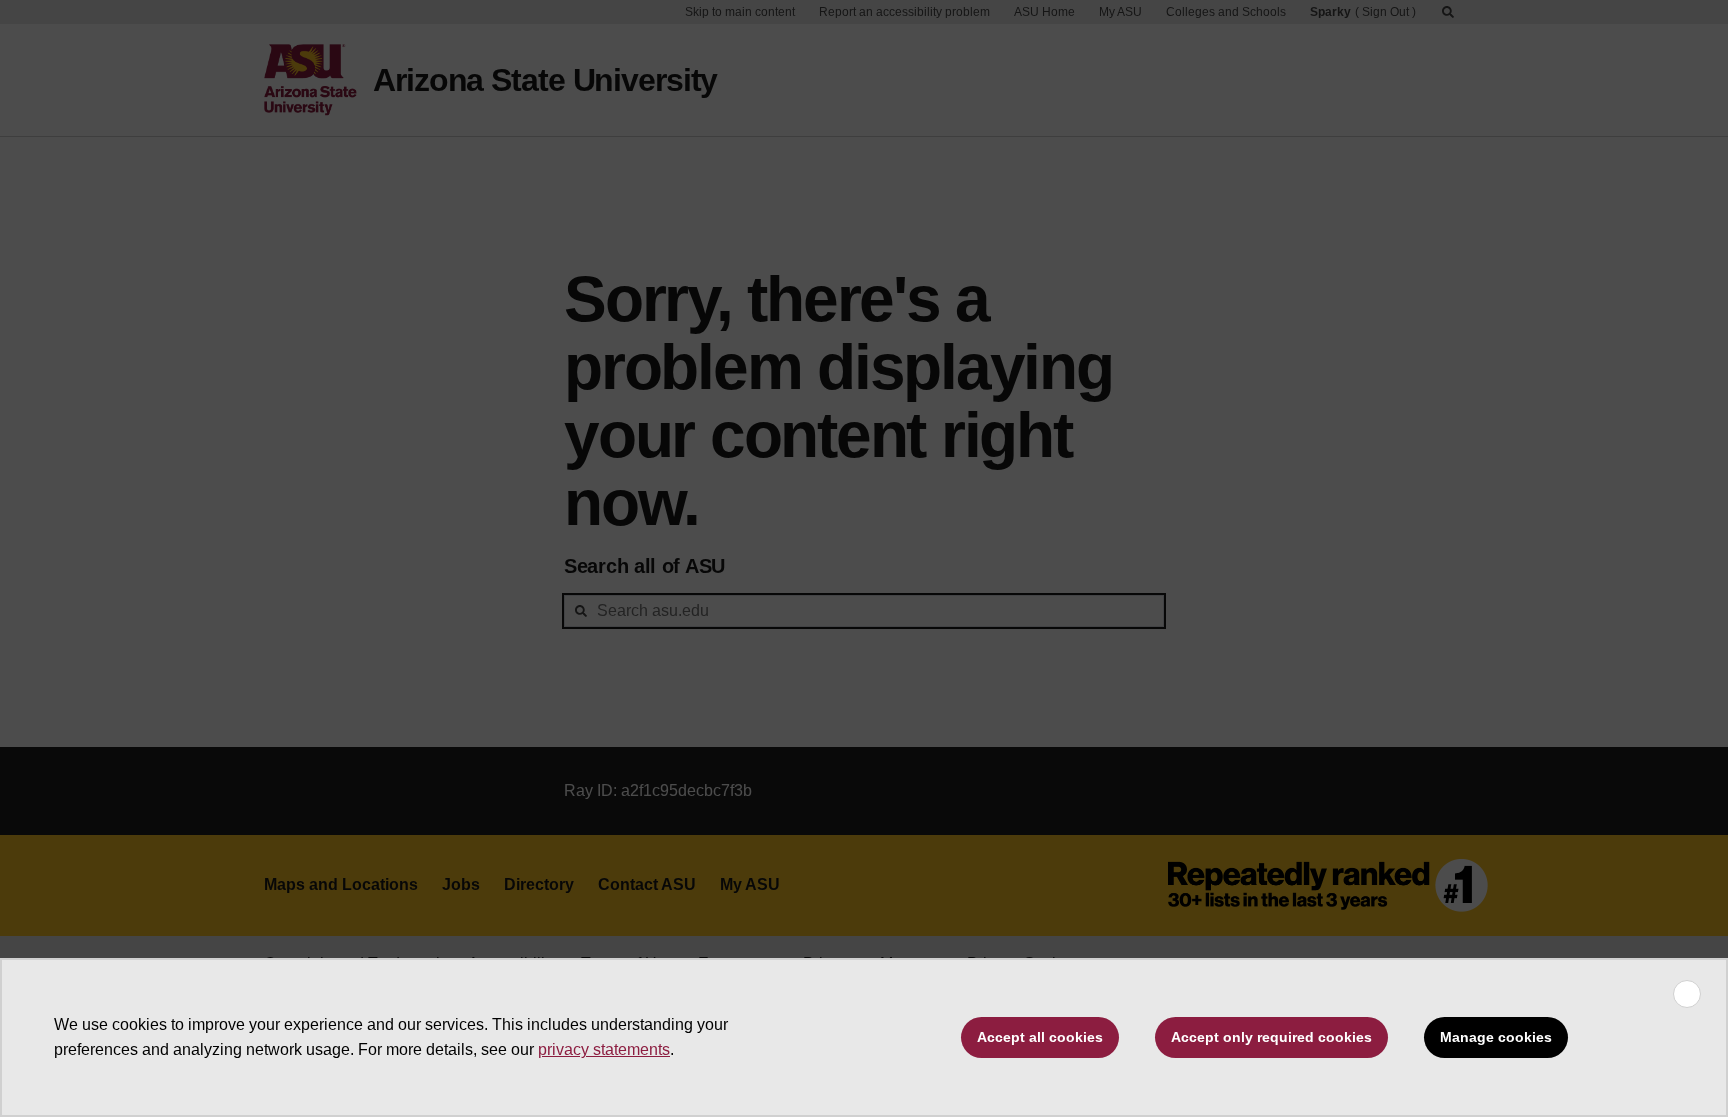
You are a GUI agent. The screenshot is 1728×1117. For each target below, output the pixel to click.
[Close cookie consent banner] (1687, 994)
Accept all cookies (1040, 1037)
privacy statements (604, 1049)
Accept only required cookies (1271, 1037)
